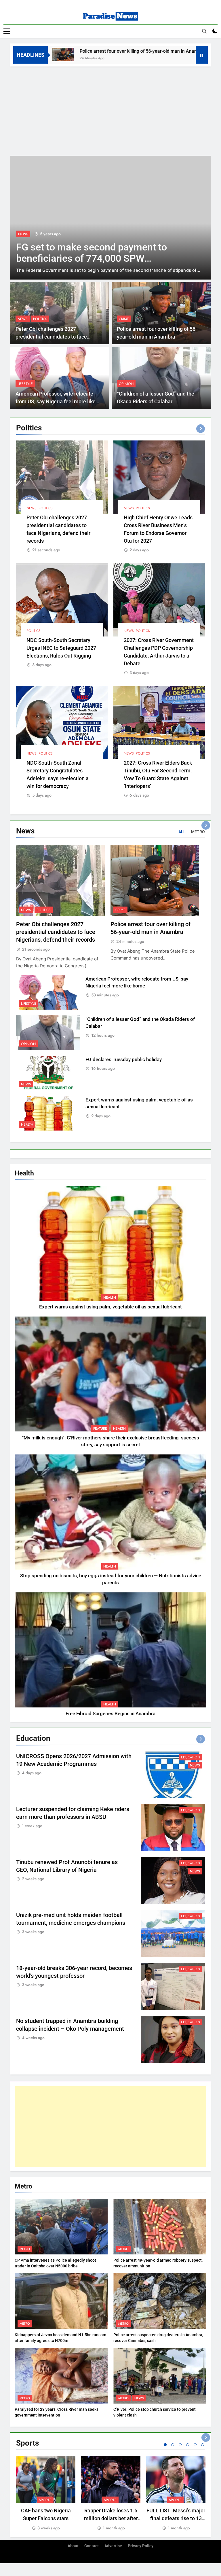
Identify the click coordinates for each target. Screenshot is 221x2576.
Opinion (126, 384)
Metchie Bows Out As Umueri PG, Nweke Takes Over (88, 253)
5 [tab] (195, 2445)
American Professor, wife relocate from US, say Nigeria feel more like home (56, 401)
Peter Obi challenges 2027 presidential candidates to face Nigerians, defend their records (51, 337)
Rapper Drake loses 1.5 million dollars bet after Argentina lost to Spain (111, 2518)
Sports (45, 2500)
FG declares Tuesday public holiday (124, 1060)
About (73, 2546)
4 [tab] (188, 2445)
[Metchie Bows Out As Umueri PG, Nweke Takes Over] (110, 218)
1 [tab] (165, 2445)
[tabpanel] (46, 2494)
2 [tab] (173, 2445)
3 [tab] (180, 2445)
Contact (92, 2546)
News (23, 234)
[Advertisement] (110, 110)
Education (190, 1757)
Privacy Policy (141, 2546)
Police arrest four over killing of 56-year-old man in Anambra (84, 51)
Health (27, 1124)
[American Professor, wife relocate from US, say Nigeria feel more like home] (166, 55)
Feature (100, 1428)
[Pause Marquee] (202, 55)
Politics (40, 319)
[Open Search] (204, 31)
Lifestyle (25, 384)
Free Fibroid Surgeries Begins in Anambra (110, 1714)
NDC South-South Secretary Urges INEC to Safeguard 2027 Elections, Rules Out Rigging (61, 648)
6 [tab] (203, 2445)
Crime (124, 319)
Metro (25, 2249)
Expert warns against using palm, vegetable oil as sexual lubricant (110, 1307)
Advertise (113, 2546)
